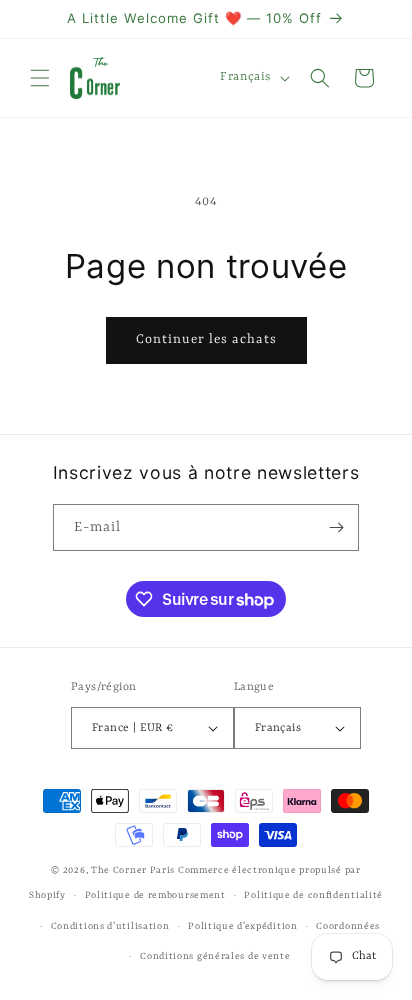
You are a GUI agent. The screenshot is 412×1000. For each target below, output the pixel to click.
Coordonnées (348, 926)
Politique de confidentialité (313, 895)
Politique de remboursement (155, 895)
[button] (40, 78)
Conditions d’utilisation (110, 926)
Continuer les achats (206, 339)
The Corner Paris (133, 870)
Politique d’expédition (242, 926)
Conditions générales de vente (215, 956)
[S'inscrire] (336, 527)
